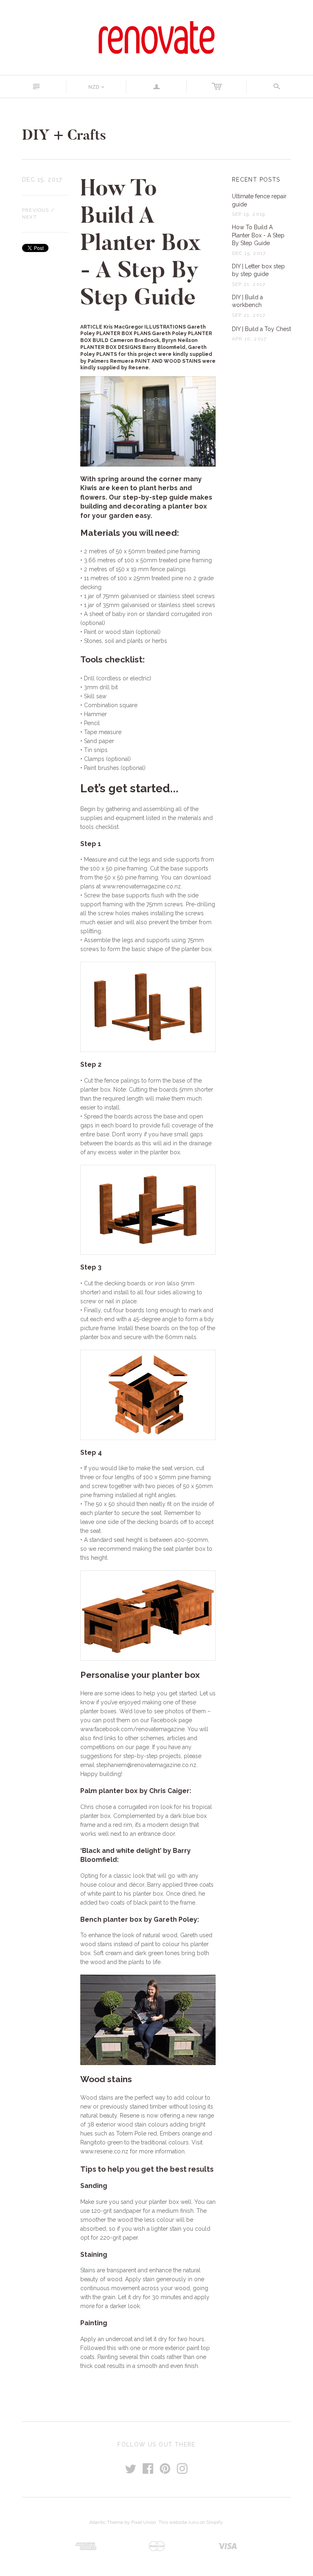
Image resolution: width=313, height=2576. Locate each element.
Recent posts (256, 180)
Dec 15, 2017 (42, 180)
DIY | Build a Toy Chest (261, 329)
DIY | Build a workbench (247, 301)
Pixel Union (144, 2522)
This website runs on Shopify (191, 2522)
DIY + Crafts (64, 135)
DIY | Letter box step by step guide (258, 270)
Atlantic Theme (106, 2522)
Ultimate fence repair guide (259, 200)
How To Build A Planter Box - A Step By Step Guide (258, 235)
